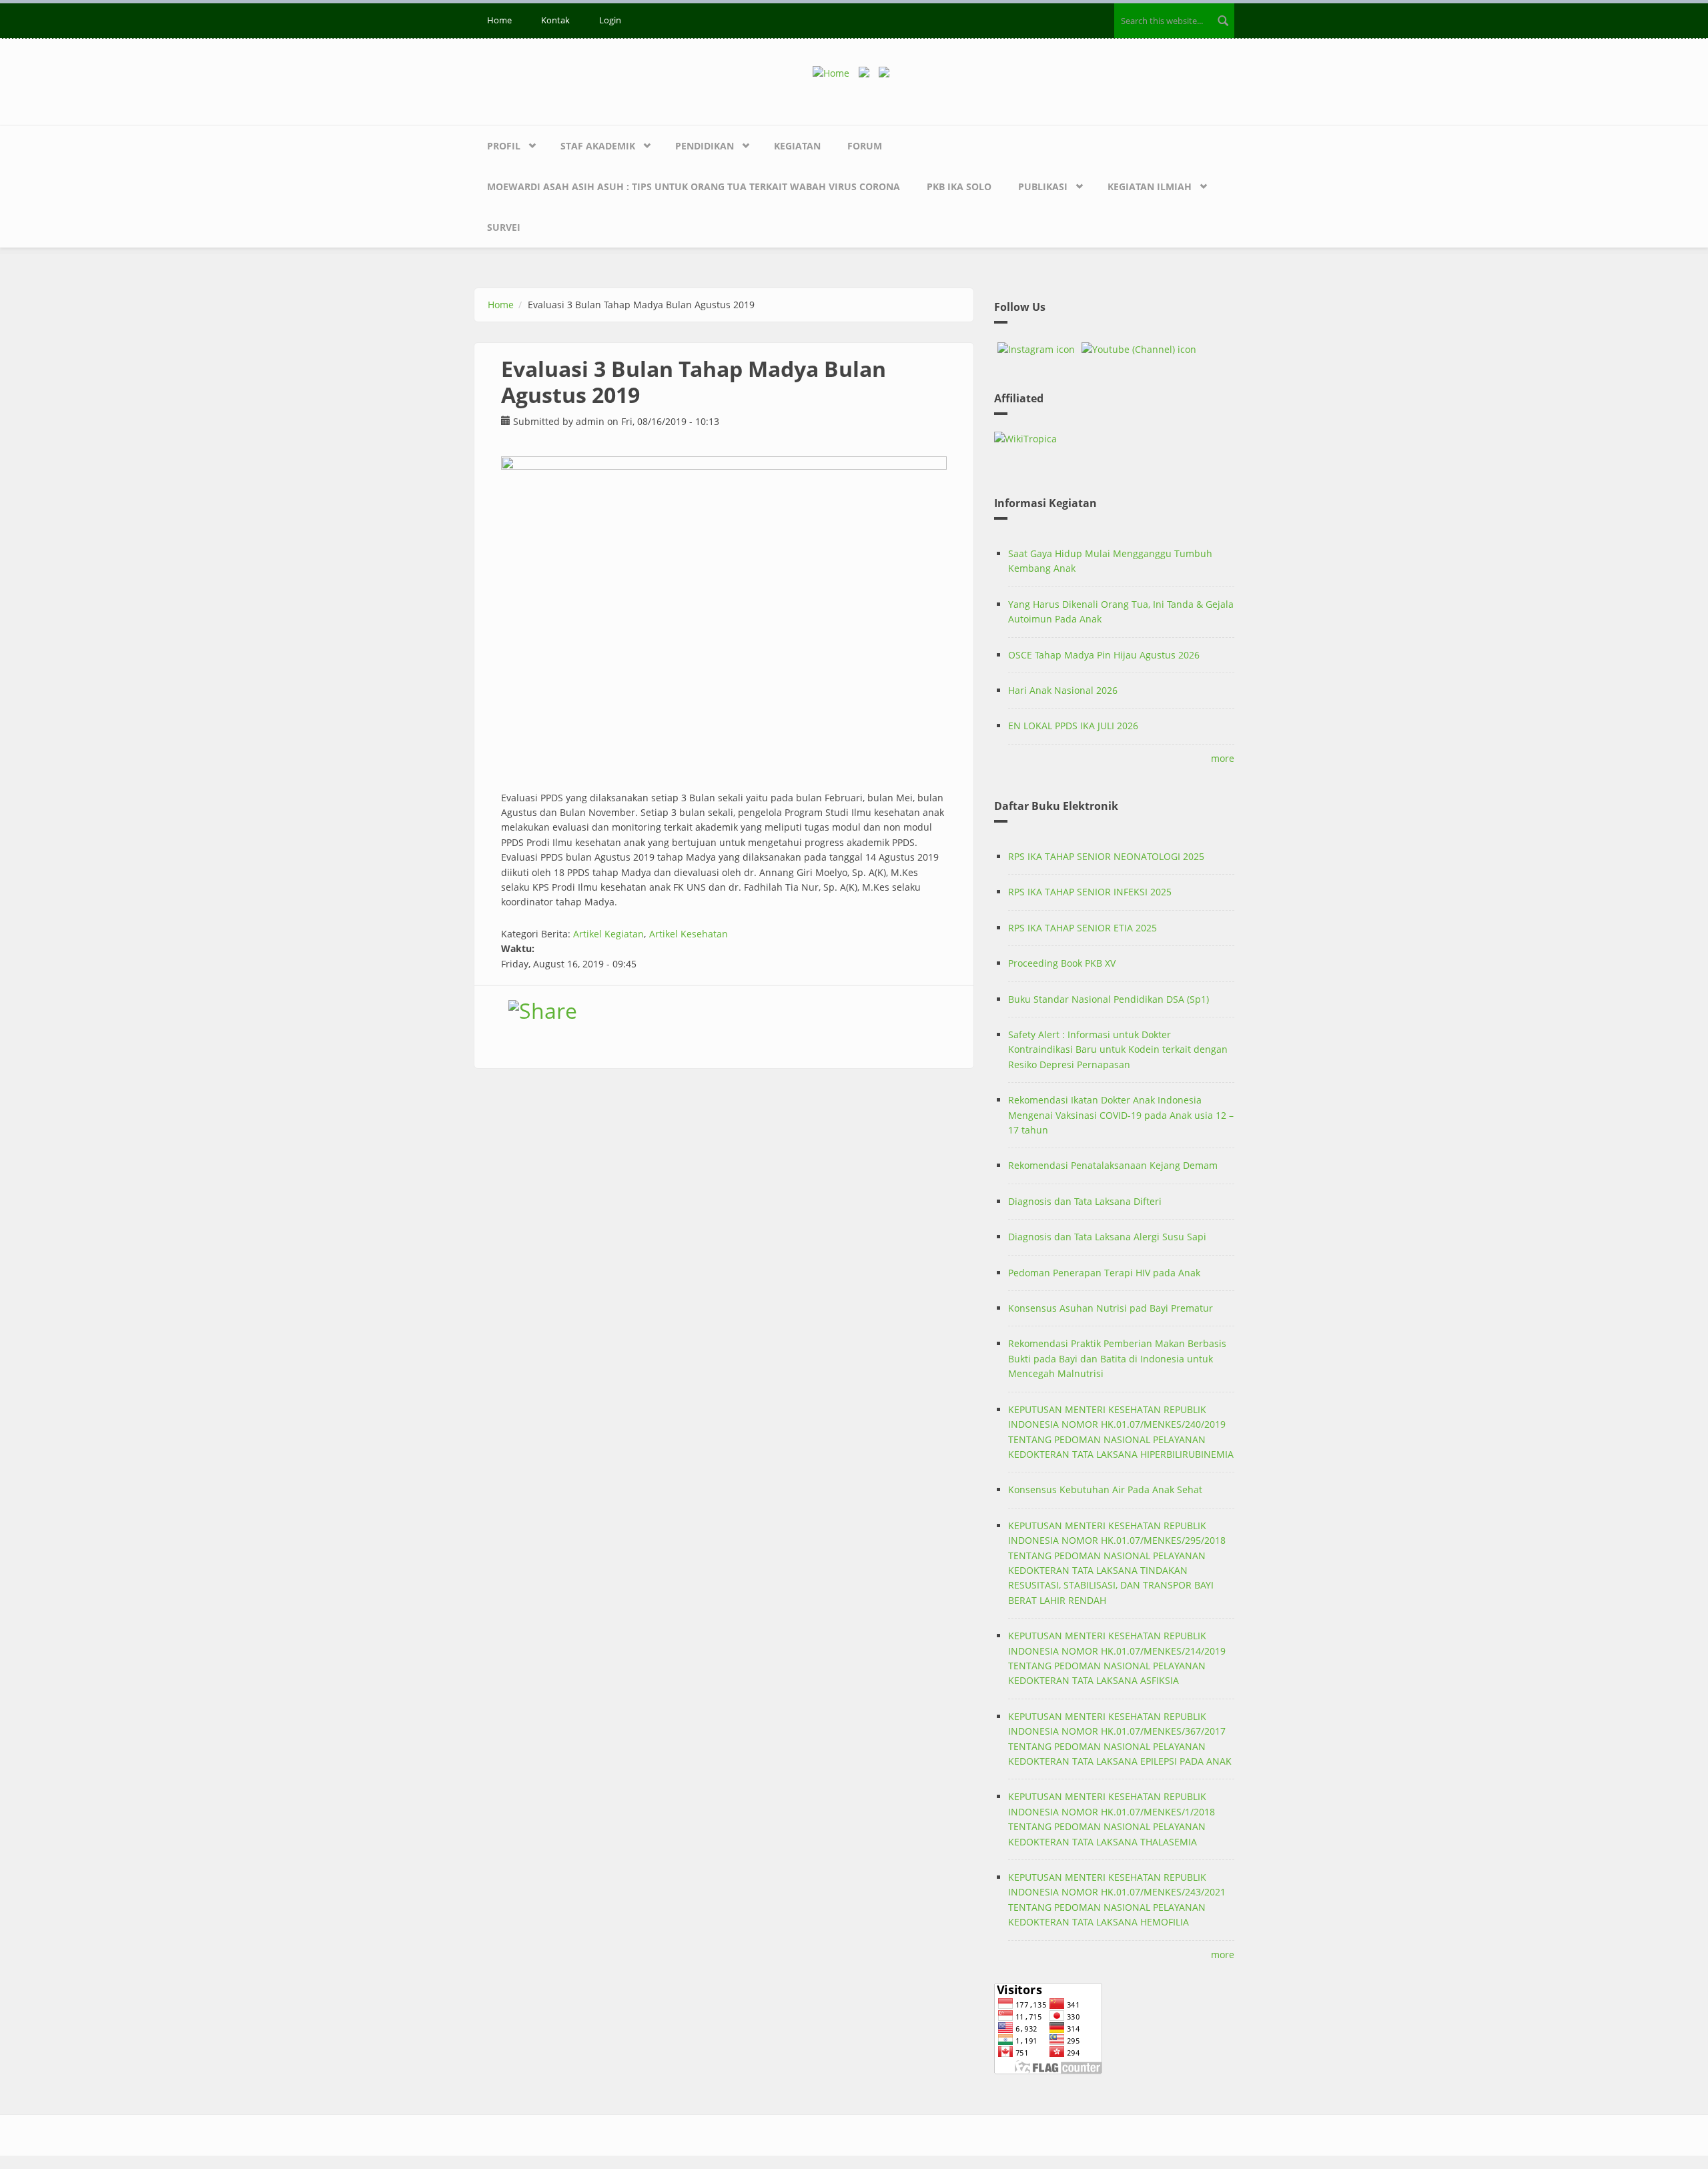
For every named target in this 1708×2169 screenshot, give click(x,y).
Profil (504, 146)
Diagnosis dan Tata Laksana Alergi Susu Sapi (1107, 1237)
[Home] (836, 72)
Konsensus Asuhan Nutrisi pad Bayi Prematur (1111, 1308)
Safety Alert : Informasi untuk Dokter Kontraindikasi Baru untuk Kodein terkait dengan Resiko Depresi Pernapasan (1118, 1049)
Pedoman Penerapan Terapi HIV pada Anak (1104, 1273)
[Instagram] (1036, 350)
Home (499, 20)
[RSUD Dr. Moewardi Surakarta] (867, 72)
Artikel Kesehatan (689, 934)
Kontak (555, 20)
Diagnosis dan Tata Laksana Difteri (1085, 1201)
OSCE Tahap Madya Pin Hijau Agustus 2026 (1104, 655)
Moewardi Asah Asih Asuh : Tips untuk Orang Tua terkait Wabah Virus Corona (694, 186)
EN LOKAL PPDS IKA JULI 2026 (1073, 726)
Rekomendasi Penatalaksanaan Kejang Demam (1113, 1165)
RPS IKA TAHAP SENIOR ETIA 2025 (1083, 928)
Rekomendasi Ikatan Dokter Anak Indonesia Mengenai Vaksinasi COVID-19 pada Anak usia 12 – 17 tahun (1121, 1115)
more (1223, 758)
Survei (504, 227)
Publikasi (1043, 186)
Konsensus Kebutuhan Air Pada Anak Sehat (1105, 1489)
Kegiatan (797, 146)
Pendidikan (705, 146)
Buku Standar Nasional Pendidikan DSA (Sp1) (1109, 999)
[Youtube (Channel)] (1139, 350)
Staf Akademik (598, 146)
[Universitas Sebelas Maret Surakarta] (887, 72)
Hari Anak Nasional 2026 (1063, 690)
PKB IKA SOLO (959, 186)
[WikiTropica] (1114, 439)
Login (610, 20)
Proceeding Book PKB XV (1062, 963)
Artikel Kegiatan (608, 934)
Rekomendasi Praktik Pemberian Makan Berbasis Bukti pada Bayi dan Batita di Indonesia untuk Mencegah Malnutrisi (1117, 1358)
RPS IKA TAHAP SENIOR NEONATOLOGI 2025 (1106, 856)
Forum (865, 146)
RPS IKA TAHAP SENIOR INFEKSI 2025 (1090, 892)
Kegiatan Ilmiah (1150, 186)
